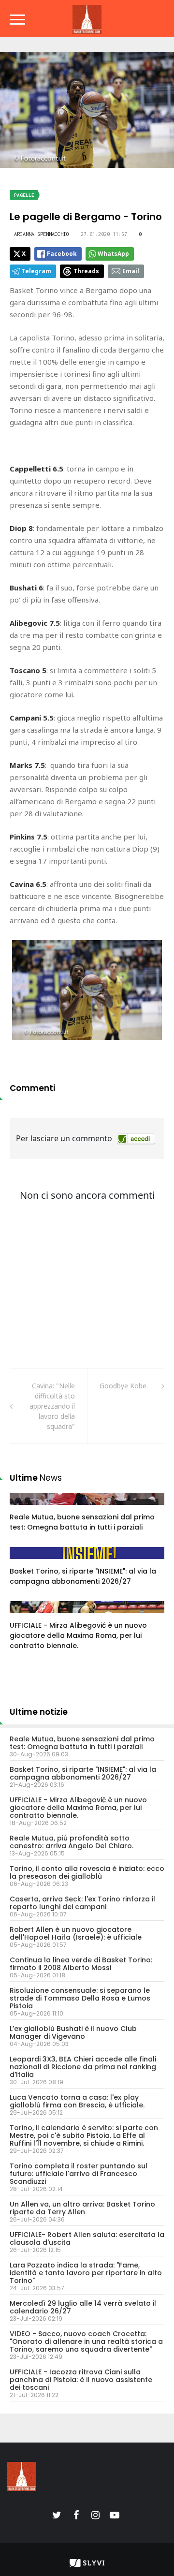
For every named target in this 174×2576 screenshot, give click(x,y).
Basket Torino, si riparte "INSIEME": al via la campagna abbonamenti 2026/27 (83, 1576)
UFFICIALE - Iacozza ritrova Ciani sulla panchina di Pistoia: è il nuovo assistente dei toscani (81, 2380)
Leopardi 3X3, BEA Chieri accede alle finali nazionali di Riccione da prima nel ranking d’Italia (83, 2067)
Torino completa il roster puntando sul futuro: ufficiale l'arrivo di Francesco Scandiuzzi (79, 2174)
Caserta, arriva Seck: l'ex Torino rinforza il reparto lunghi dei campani (82, 1903)
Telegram (36, 271)
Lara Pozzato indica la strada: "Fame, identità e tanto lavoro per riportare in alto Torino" (86, 2273)
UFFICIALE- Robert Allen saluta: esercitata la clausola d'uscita (87, 2238)
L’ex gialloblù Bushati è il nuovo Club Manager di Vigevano (73, 2032)
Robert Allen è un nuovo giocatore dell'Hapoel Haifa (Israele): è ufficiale (76, 1933)
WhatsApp (113, 254)
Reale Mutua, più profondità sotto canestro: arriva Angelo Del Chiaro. (72, 1842)
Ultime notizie (39, 1712)
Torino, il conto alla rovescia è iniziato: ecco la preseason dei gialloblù (87, 1872)
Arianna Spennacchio (42, 234)
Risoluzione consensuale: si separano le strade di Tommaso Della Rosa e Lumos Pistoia (80, 1998)
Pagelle (24, 195)
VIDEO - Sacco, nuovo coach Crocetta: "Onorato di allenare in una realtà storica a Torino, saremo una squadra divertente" (86, 2341)
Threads (86, 271)
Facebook (62, 254)
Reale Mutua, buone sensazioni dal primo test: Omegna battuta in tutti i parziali (82, 1522)
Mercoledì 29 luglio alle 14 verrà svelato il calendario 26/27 (83, 2307)
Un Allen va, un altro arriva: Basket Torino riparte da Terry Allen (82, 2208)
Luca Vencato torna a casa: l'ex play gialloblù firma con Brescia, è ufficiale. (77, 2101)
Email (131, 271)
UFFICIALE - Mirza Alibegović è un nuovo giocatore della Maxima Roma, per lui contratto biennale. (78, 1635)
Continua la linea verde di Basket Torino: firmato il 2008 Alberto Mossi (81, 1964)
